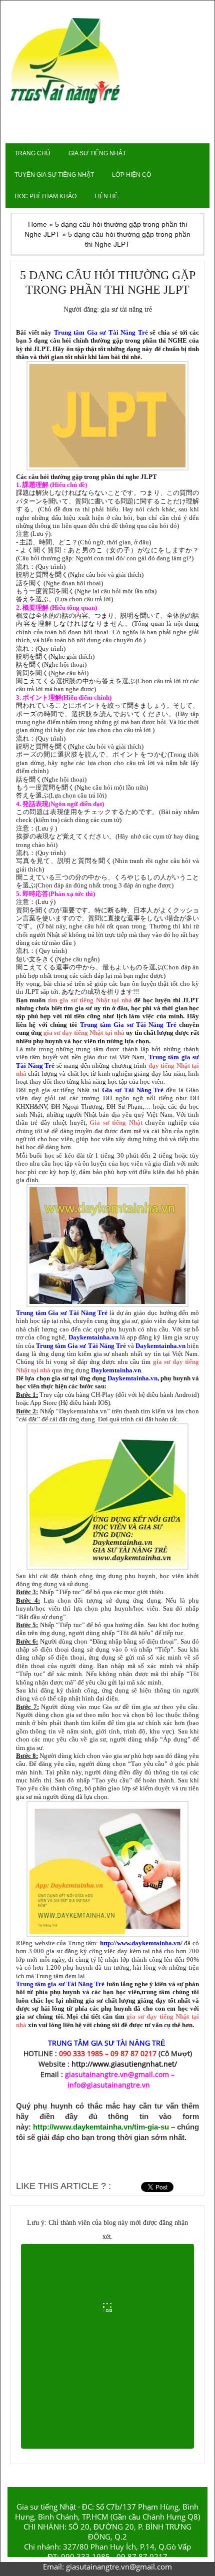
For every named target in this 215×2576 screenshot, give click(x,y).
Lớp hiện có (131, 175)
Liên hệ (106, 196)
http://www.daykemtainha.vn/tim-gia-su (101, 2127)
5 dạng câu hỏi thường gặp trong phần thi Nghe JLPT (108, 282)
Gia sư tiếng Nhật (97, 153)
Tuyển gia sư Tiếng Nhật (54, 175)
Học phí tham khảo (45, 196)
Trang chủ (32, 153)
